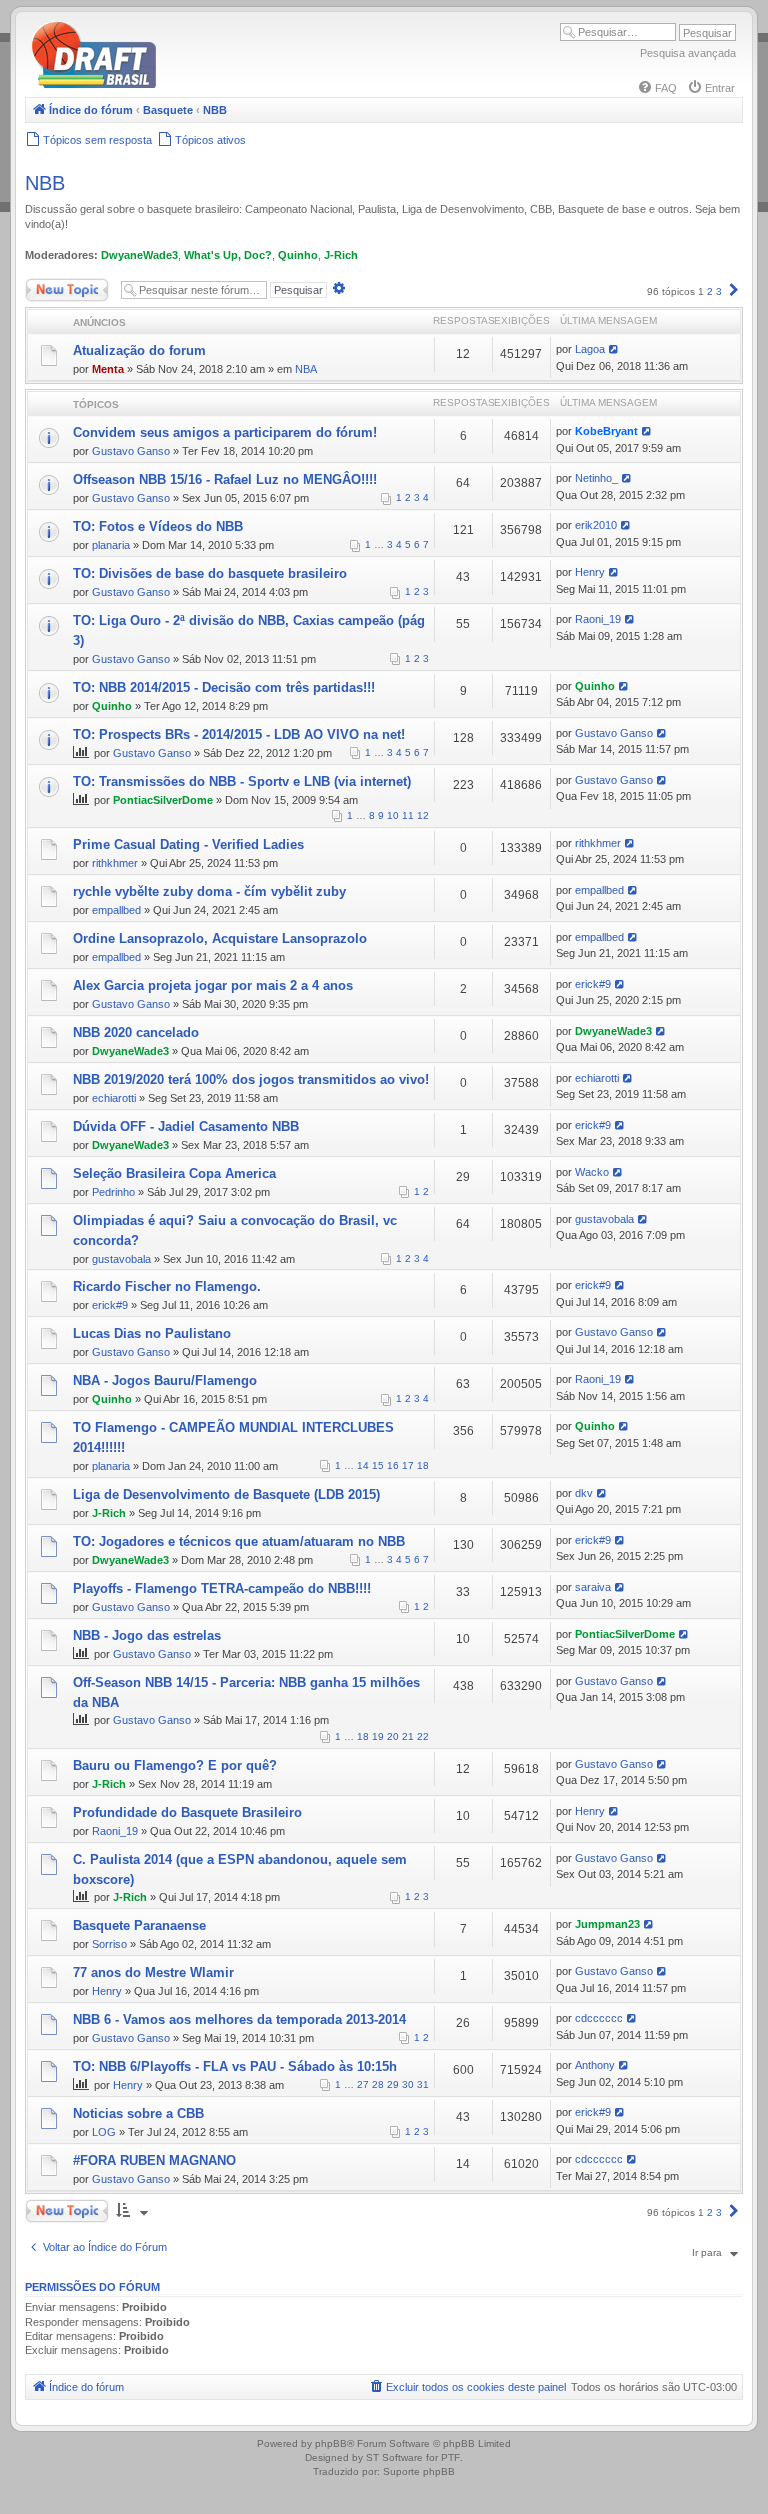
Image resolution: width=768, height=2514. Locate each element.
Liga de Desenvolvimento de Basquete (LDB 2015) (226, 1494)
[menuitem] (657, 88)
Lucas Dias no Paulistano (152, 1333)
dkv (584, 1493)
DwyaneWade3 (139, 255)
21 (408, 1736)
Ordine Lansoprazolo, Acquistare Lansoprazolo (220, 938)
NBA (306, 369)
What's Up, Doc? (228, 255)
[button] (734, 291)
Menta (108, 369)
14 (363, 1465)
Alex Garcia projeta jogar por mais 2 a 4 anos (213, 985)
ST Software (394, 2457)
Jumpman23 (607, 1924)
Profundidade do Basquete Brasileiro (187, 1812)
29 (393, 2084)
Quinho (298, 255)
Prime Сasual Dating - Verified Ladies (188, 844)
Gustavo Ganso (131, 451)
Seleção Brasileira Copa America (174, 1173)
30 (408, 2084)
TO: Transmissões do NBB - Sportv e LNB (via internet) (242, 781)
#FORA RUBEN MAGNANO (154, 2160)
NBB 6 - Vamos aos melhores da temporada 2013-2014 (239, 2019)
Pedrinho (113, 1192)
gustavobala (121, 1259)
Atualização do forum (139, 350)
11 (408, 815)
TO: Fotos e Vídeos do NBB (158, 526)
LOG (104, 2132)
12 (423, 815)
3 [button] (719, 291)
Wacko (592, 1172)
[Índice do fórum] (180, 84)
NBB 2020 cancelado (136, 1032)
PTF (450, 2457)
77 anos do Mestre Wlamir (153, 1972)
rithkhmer (115, 863)
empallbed (116, 910)
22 (423, 1736)
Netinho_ (596, 478)
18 (423, 1465)
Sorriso (109, 1944)
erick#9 (593, 984)
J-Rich (341, 255)
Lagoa (590, 349)
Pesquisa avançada (688, 53)
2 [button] (710, 291)
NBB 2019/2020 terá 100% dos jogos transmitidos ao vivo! (251, 1079)
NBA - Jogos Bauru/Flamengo (165, 1380)
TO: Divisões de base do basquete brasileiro (210, 573)
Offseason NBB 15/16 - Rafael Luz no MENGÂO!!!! (225, 479)
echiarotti (114, 1098)
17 (408, 1465)
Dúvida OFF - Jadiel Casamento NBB (186, 1126)
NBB (45, 183)
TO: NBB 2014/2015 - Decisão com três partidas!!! (224, 687)
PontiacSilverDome (163, 800)
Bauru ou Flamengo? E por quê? (175, 1765)
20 (393, 1736)
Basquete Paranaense (139, 1925)
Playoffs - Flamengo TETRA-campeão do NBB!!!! (222, 1588)
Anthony (595, 2065)
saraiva (593, 1587)
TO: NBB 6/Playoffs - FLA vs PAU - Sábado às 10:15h (235, 2066)
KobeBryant (606, 431)
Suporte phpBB (419, 2471)
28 (378, 2084)
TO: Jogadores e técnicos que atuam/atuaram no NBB (239, 1541)
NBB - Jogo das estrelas (147, 1635)
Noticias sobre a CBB (138, 2113)
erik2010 (596, 525)
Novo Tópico (54, 285)
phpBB (331, 2443)
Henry (590, 572)
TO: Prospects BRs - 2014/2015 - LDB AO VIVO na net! (239, 734)
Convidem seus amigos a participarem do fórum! (225, 432)
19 (378, 1736)
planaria (111, 545)
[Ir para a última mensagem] (614, 349)
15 (378, 1465)
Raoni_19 (598, 619)
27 (363, 2084)
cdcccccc (599, 2018)
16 (393, 1465)
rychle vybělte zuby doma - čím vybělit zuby (209, 891)
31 (423, 2084)
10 (393, 815)
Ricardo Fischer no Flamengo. (167, 1286)
